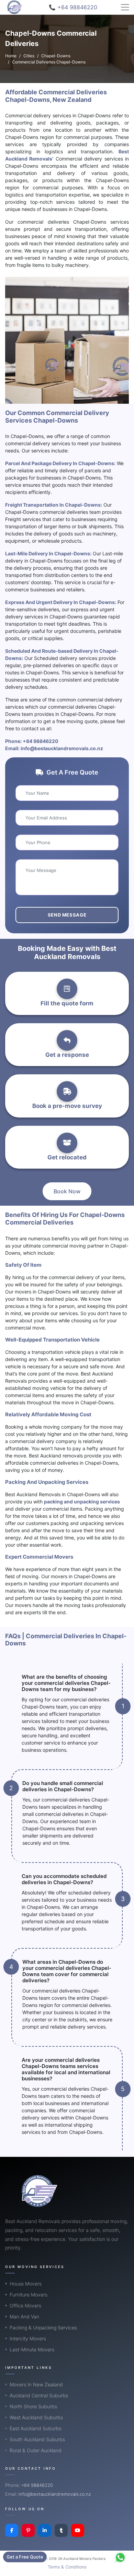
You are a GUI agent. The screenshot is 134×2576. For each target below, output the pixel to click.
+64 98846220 (41, 741)
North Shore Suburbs (33, 2406)
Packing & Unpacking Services (43, 2327)
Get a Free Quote (25, 2557)
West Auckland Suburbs (36, 2417)
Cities (29, 56)
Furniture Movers (29, 2295)
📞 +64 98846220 (73, 7)
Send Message (67, 915)
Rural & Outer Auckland (36, 2450)
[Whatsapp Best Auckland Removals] (120, 2557)
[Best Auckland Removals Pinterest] (28, 2530)
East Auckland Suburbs (36, 2428)
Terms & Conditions (67, 2567)
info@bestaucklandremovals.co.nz (62, 748)
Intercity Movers (28, 2338)
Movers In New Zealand (36, 2384)
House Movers (26, 2284)
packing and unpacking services (82, 1502)
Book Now (67, 1191)
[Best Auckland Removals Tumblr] (61, 2530)
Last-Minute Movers (32, 2349)
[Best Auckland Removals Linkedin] (45, 2530)
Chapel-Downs (56, 56)
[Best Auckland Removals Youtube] (78, 2530)
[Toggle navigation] (125, 7)
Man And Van (24, 2317)
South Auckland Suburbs (37, 2439)
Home (11, 56)
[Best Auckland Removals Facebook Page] (12, 2530)
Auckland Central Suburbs (39, 2395)
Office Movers (25, 2306)
